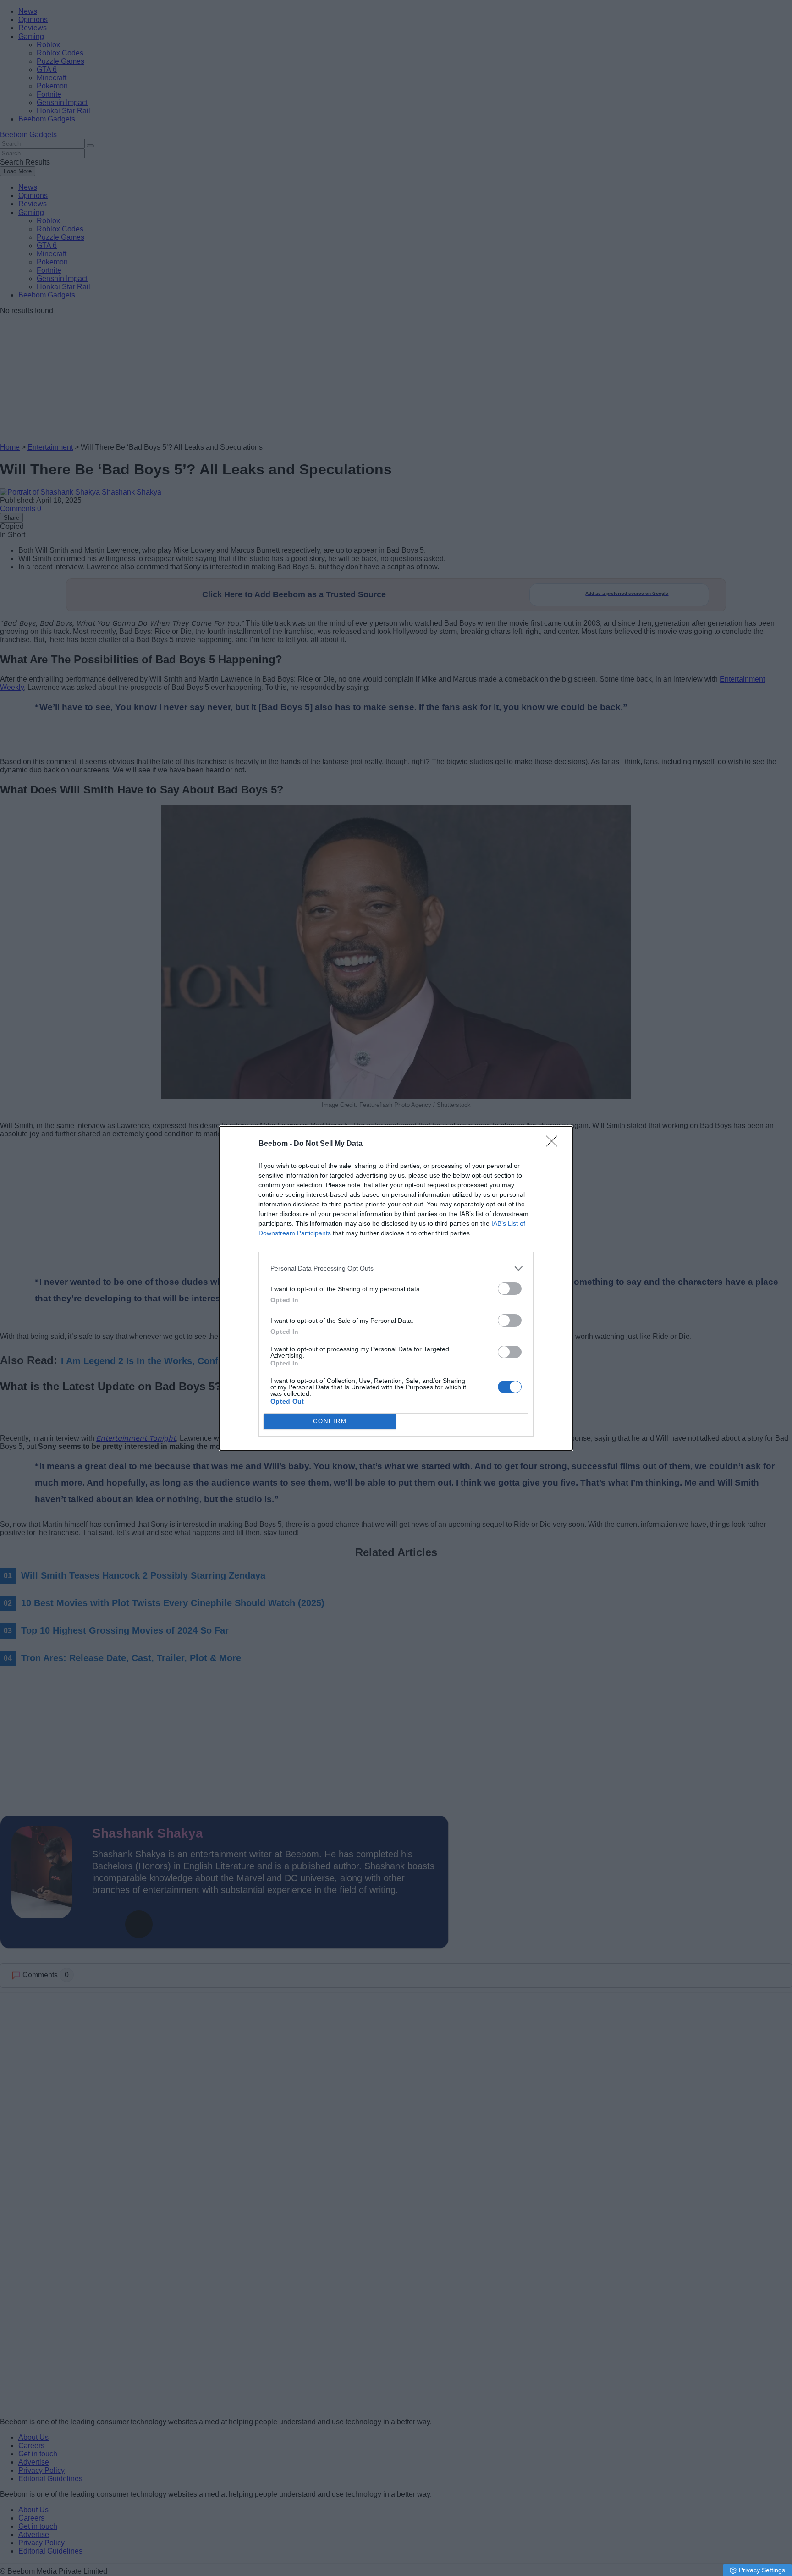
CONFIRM (330, 1421)
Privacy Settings (762, 2570)
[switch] (510, 1289)
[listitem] (396, 1269)
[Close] (555, 1144)
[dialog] (396, 1288)
